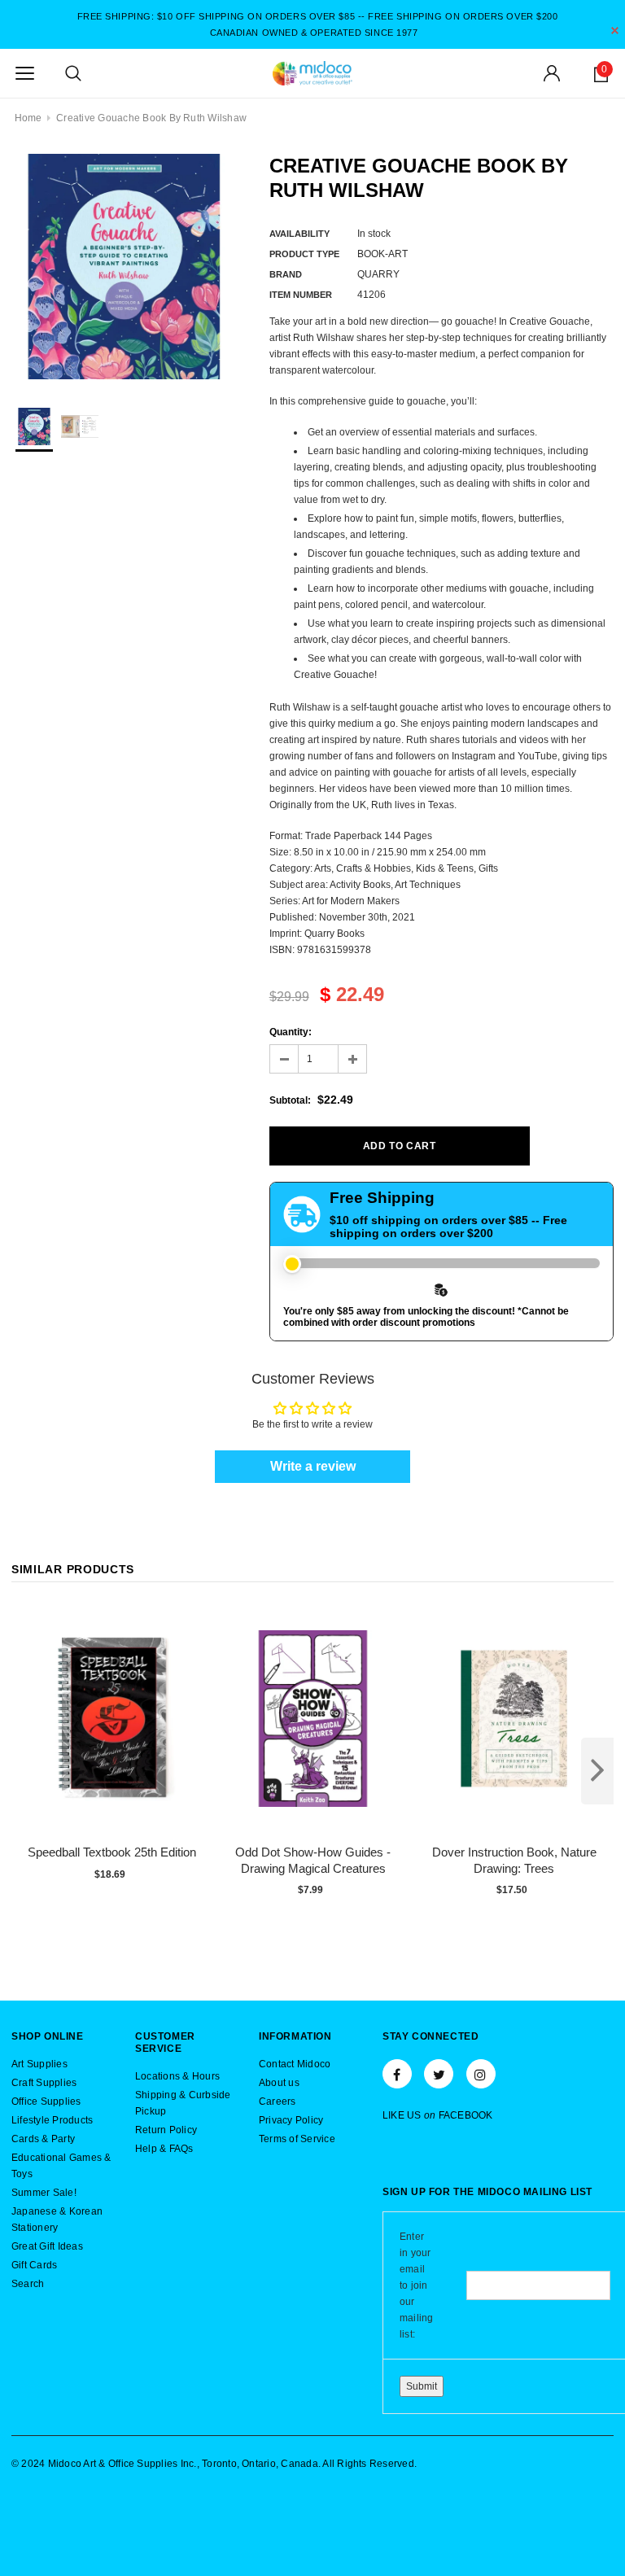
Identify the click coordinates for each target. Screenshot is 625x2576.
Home (28, 118)
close (615, 31)
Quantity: (291, 1032)
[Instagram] (481, 2074)
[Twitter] (439, 2074)
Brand (286, 274)
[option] (124, 267)
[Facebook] (397, 2074)
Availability (299, 234)
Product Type (304, 254)
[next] (597, 1771)
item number (301, 295)
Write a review (313, 1466)
